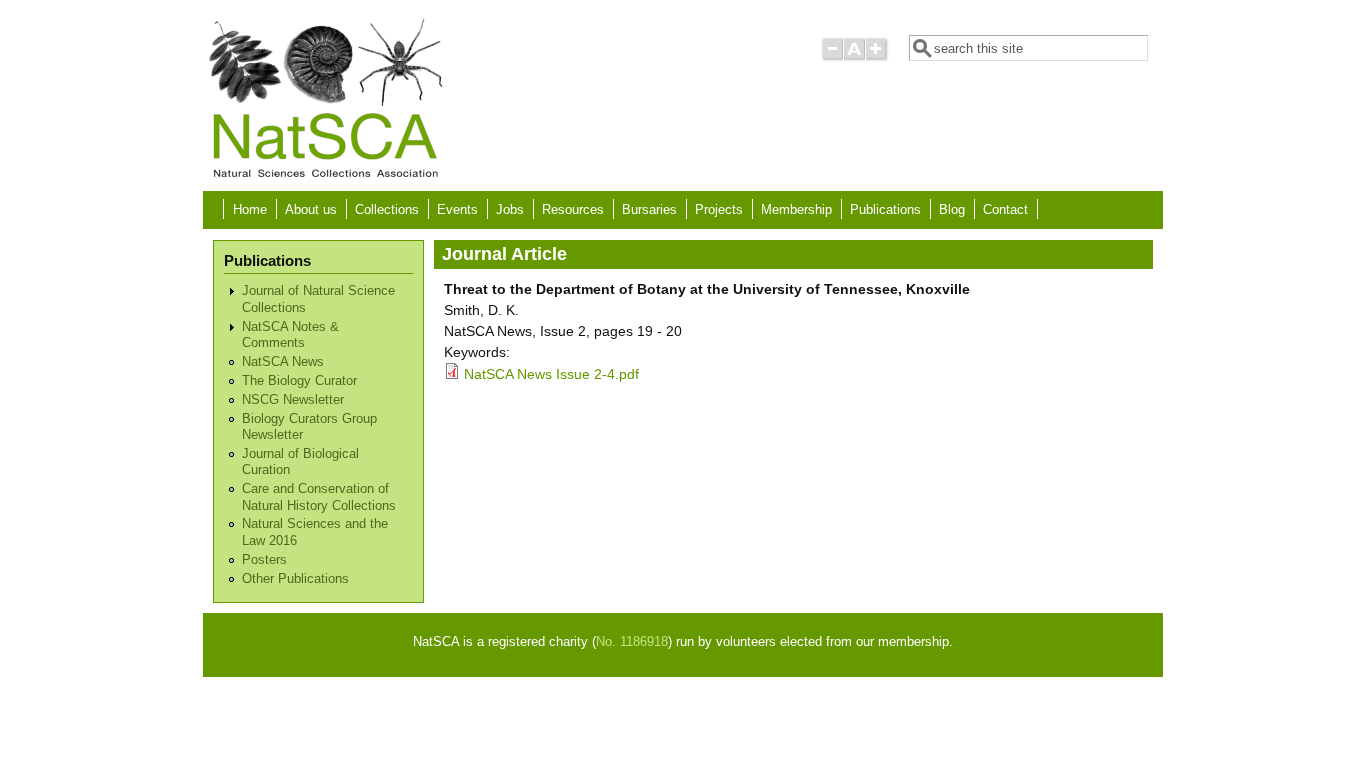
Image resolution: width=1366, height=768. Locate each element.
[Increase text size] (877, 57)
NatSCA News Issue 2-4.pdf (551, 374)
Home (250, 210)
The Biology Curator (299, 381)
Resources (573, 210)
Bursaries (649, 210)
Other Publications (295, 579)
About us (311, 210)
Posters (264, 560)
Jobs (510, 210)
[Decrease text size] (832, 57)
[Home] (325, 176)
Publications (885, 210)
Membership (796, 210)
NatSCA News (283, 362)
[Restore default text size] (854, 57)
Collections (387, 210)
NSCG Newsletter (293, 400)
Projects (719, 210)
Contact (1005, 210)
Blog (952, 210)
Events (457, 210)
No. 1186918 (632, 642)
